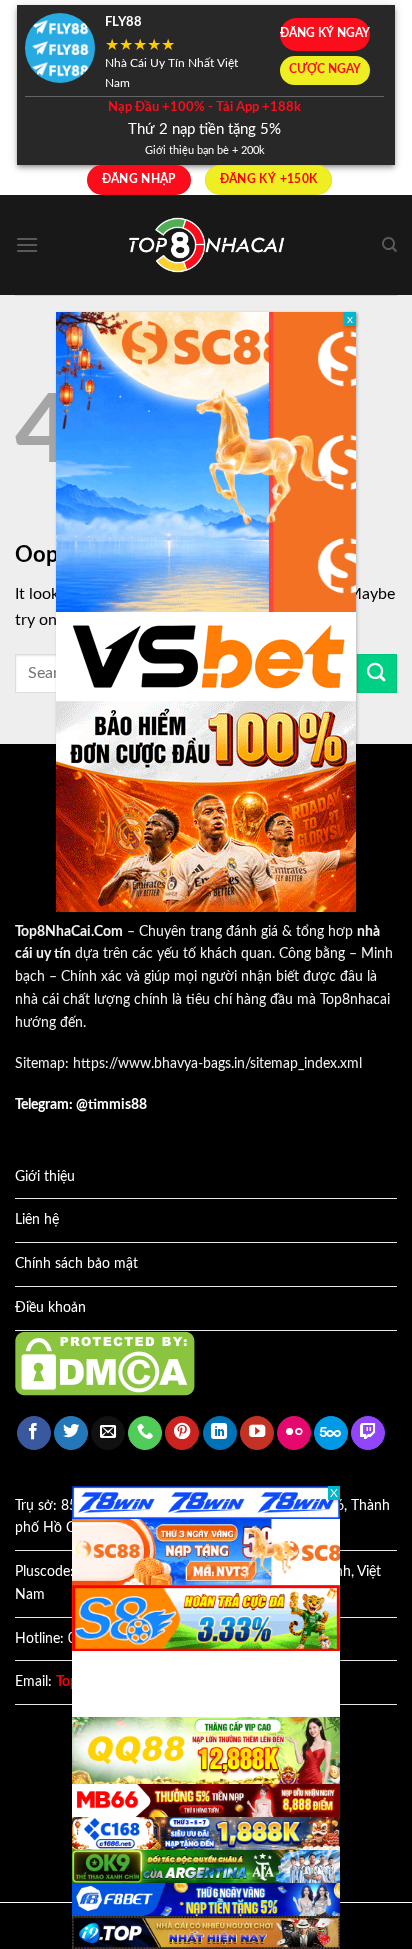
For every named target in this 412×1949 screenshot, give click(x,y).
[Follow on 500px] (331, 1433)
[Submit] (377, 673)
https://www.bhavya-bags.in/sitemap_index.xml (217, 1064)
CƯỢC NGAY (325, 69)
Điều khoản (50, 1308)
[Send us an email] (108, 1433)
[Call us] (145, 1433)
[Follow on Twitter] (71, 1433)
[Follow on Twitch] (368, 1433)
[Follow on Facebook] (34, 1433)
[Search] (389, 245)
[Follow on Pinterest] (182, 1433)
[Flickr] (294, 1433)
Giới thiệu (45, 1177)
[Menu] (27, 244)
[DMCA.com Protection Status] (105, 1363)
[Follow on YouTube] (257, 1433)
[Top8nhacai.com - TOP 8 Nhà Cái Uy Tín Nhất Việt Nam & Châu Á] (206, 245)
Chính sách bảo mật (76, 1264)
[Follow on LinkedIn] (220, 1433)
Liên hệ (37, 1220)
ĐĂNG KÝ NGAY (325, 33)
